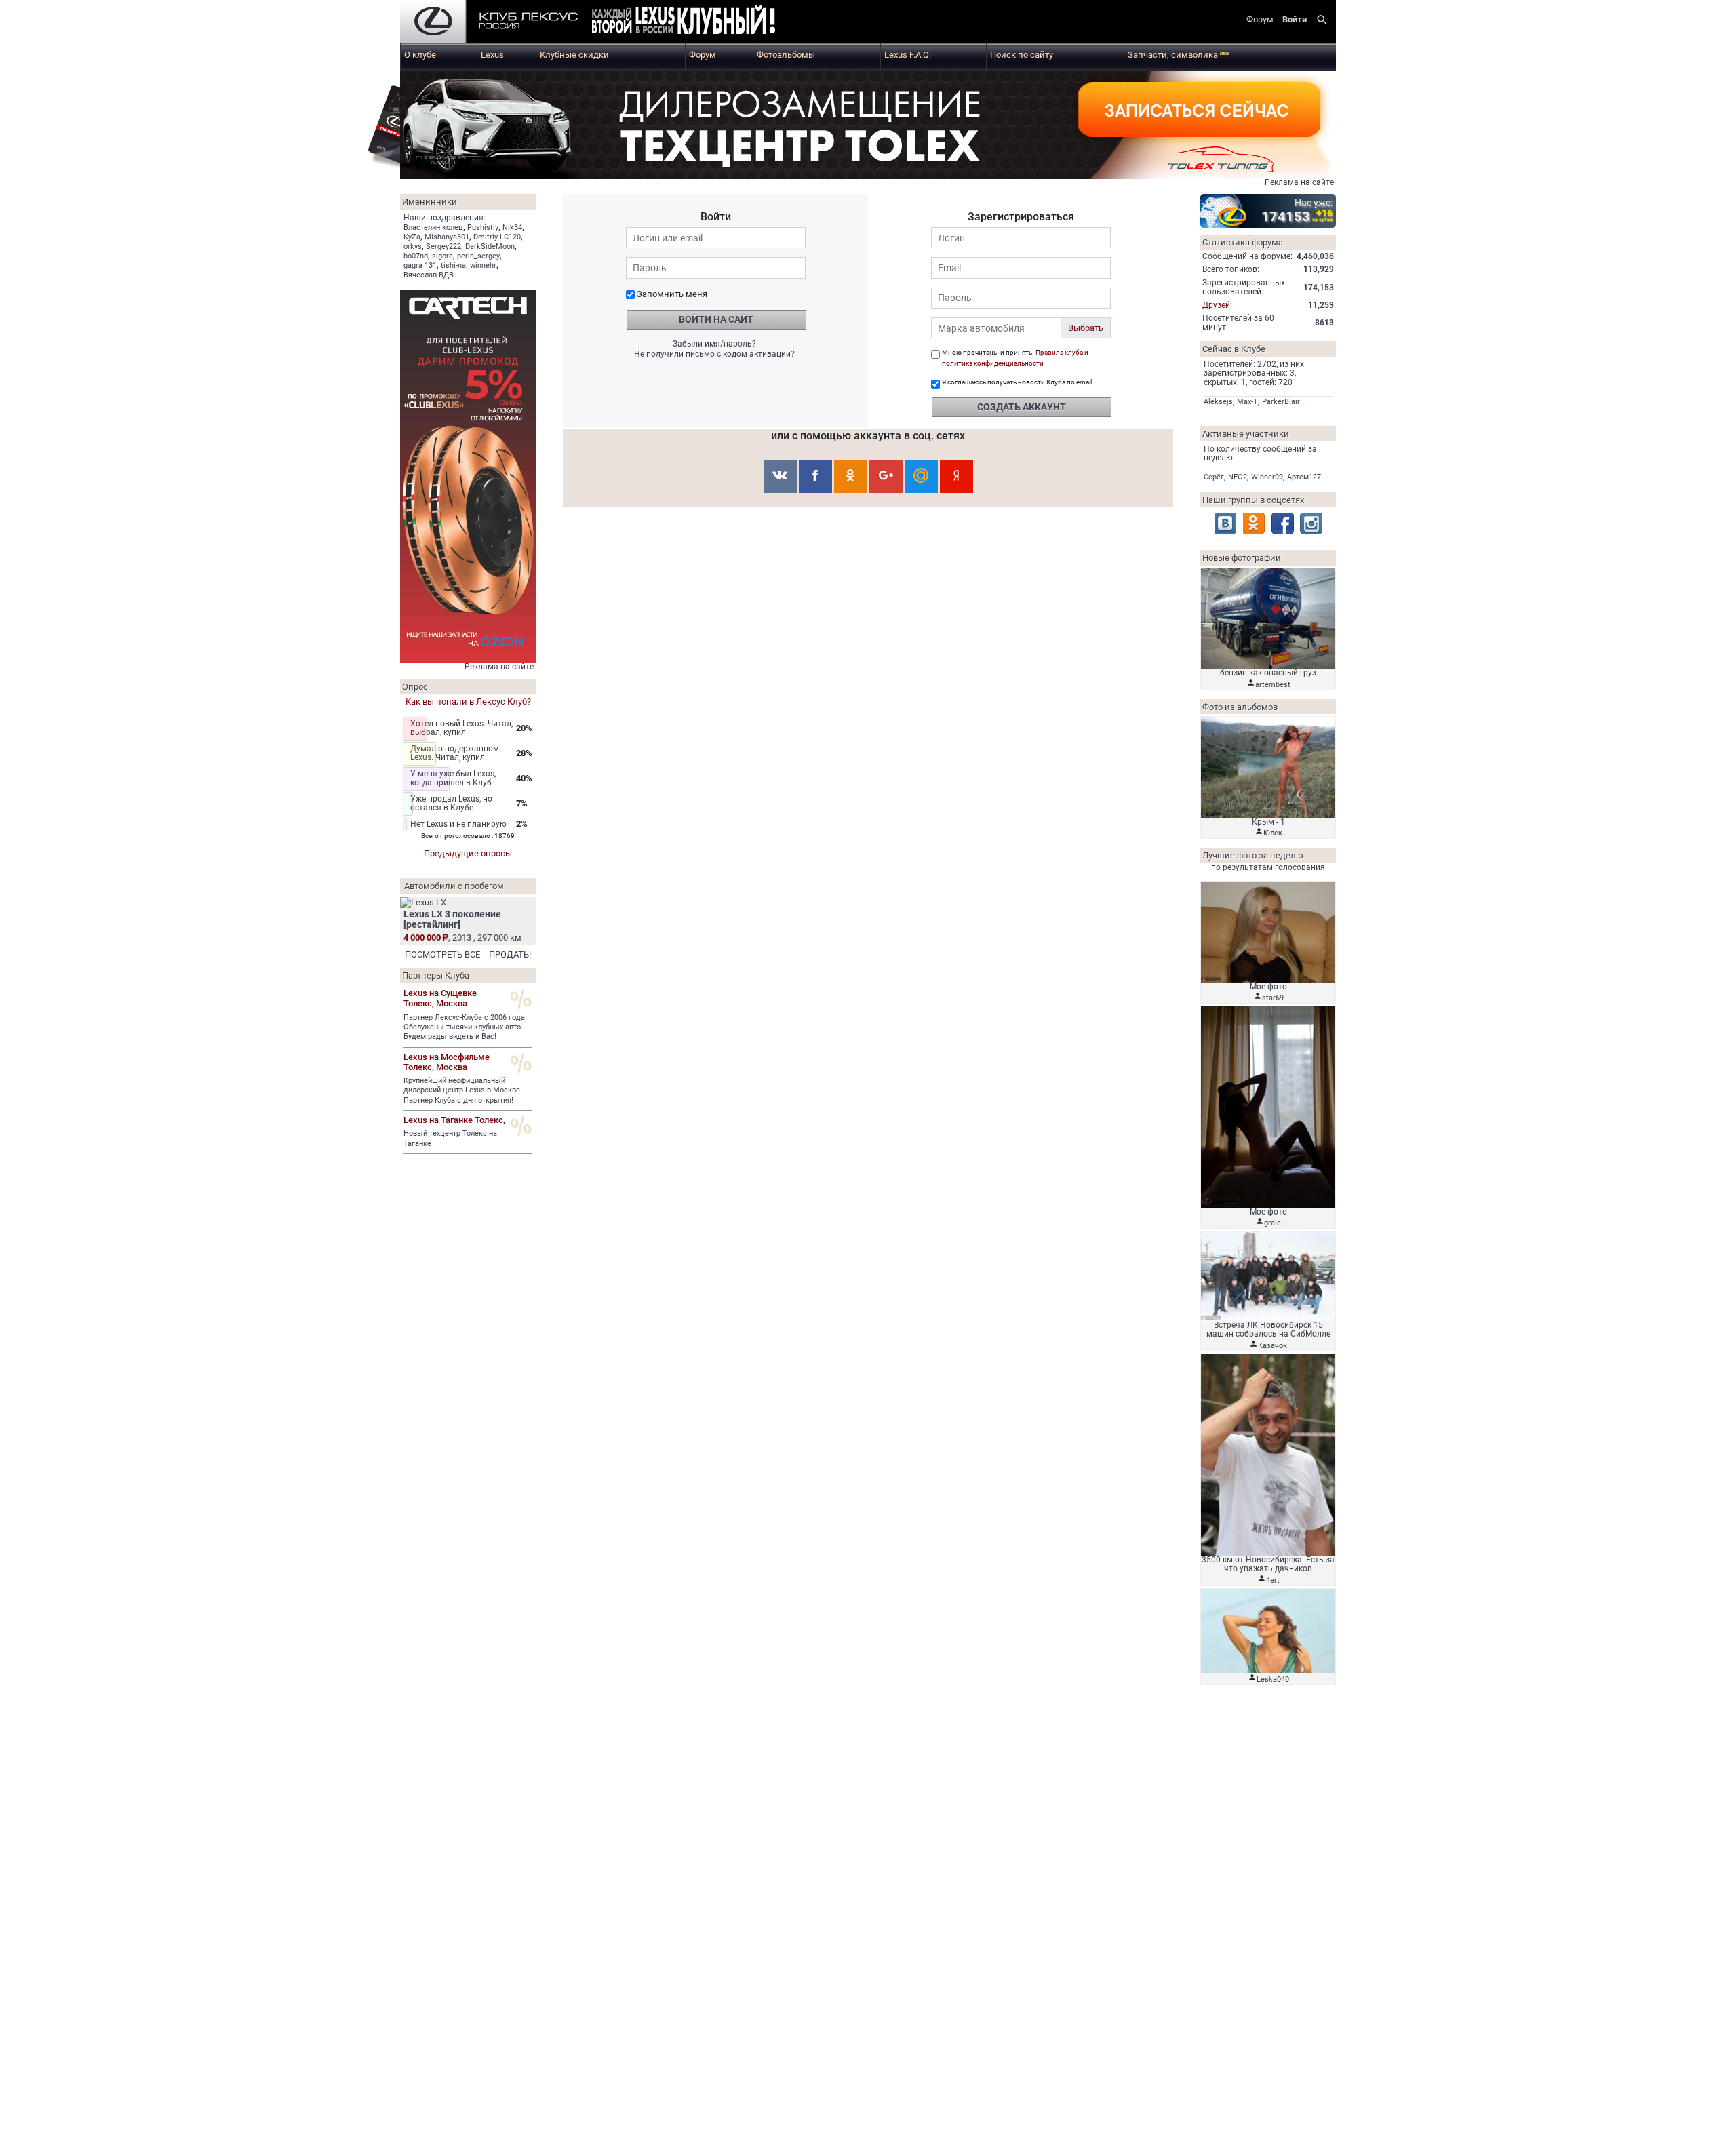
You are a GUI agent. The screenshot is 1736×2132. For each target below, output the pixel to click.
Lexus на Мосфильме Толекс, (447, 1062)
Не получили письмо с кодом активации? (714, 354)
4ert (1273, 1580)
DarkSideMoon (490, 246)
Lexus (492, 55)
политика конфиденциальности (993, 363)
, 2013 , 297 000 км (462, 937)
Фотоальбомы (786, 55)
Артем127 (1304, 477)
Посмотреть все (442, 954)
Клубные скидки (574, 55)
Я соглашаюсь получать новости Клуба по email (1017, 382)
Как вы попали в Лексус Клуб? (468, 702)
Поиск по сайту (1022, 55)
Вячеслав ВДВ (429, 275)
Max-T (1247, 402)
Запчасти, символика (1179, 55)
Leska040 (1273, 1679)
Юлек (1273, 833)
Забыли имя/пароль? (714, 344)
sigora (442, 256)
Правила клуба (1059, 352)
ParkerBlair (1281, 402)
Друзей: (1217, 305)
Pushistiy (483, 228)
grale (1273, 1223)
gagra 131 (420, 265)
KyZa (412, 237)
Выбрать (1086, 328)
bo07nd (416, 256)
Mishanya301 (447, 237)
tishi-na (453, 265)
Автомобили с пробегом (454, 886)
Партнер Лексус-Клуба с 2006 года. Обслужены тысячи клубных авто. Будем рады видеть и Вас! (465, 1027)
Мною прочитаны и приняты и (1015, 358)
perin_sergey (478, 256)
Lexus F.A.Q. (908, 55)
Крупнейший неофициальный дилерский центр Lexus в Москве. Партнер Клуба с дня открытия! (463, 1090)
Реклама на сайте (1299, 182)
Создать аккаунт (1022, 407)
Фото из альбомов (1240, 707)
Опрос (415, 687)
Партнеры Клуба (436, 975)
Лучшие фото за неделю (1253, 855)
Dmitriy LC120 (497, 237)
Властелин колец (433, 228)
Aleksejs (1218, 402)
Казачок (1273, 1346)
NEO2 (1238, 477)
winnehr (483, 265)
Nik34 (512, 228)
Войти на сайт (716, 319)
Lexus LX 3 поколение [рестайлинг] (452, 919)
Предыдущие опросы (468, 853)
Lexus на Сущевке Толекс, (440, 998)
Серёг (1214, 477)
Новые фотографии (1242, 558)
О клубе (420, 55)
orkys (413, 246)
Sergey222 (443, 246)
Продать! (510, 954)
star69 (1273, 998)
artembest (1273, 685)
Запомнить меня (672, 294)
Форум (703, 55)
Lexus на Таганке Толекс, (454, 1120)
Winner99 (1267, 477)
